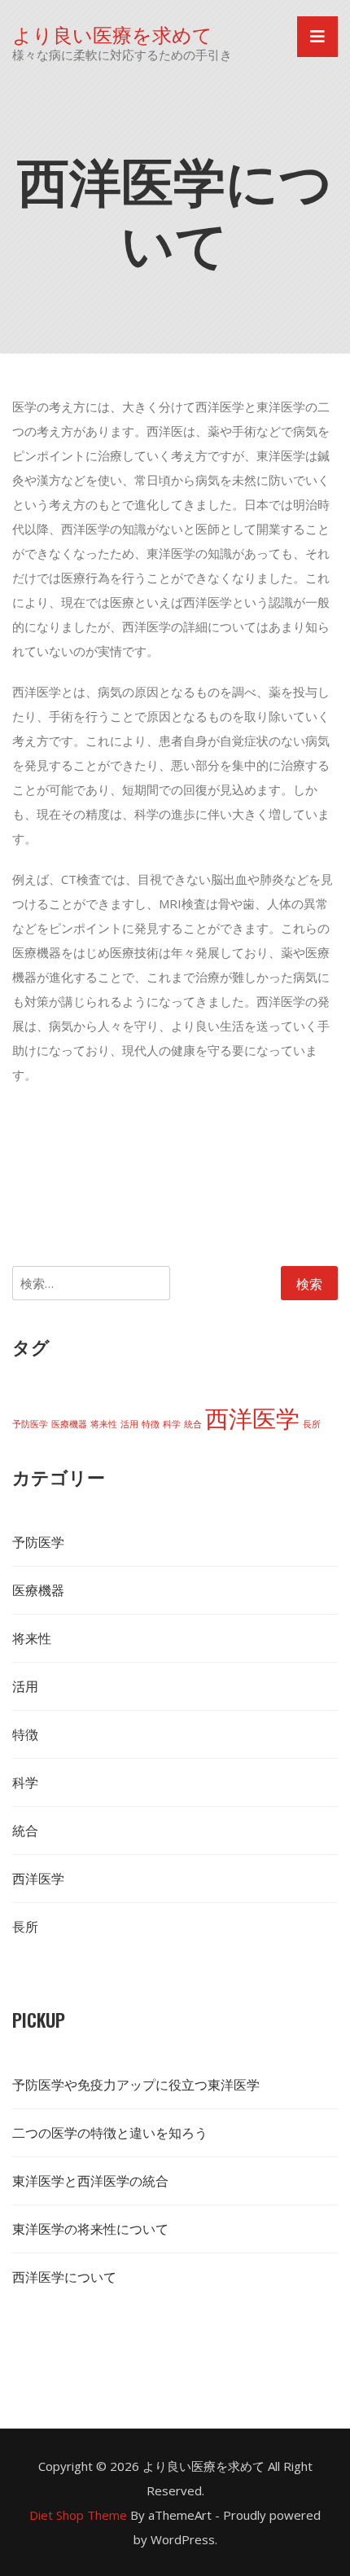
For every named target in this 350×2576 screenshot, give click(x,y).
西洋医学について (64, 2277)
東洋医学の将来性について (90, 2229)
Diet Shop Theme (78, 2515)
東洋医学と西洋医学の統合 (90, 2181)
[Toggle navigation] (317, 37)
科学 (172, 1424)
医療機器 (69, 1424)
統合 (193, 1424)
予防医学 (30, 1424)
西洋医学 (252, 1418)
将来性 (104, 1424)
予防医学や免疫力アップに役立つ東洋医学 (136, 2085)
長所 (312, 1424)
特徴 (151, 1424)
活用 (129, 1424)
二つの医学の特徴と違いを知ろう (110, 2133)
